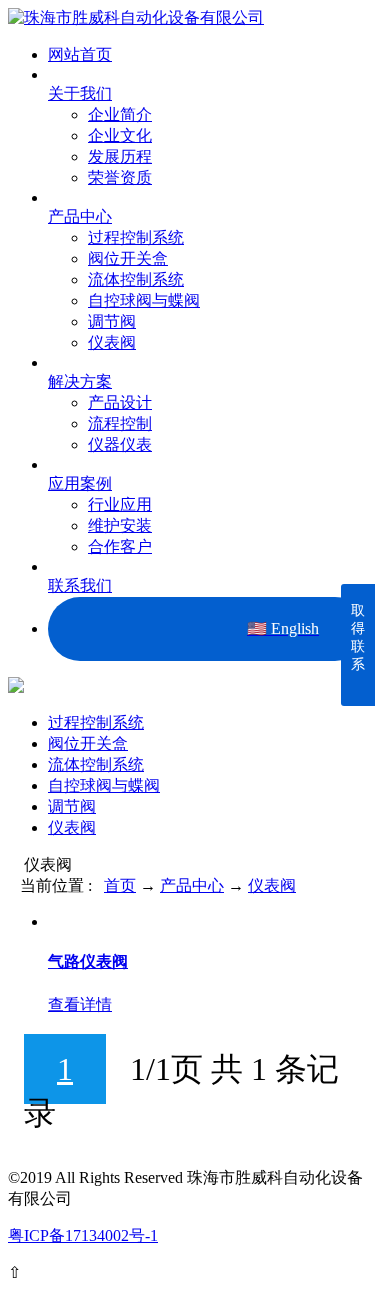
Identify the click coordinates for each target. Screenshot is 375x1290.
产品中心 (192, 885)
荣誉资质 (120, 177)
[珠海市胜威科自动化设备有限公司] (136, 17)
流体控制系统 (136, 279)
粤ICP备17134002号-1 (83, 1235)
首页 (120, 885)
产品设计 (120, 402)
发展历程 (120, 156)
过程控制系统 (136, 237)
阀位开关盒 (128, 258)
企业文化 (120, 135)
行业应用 (120, 504)
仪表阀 (112, 342)
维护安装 (120, 525)
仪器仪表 (120, 444)
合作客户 (120, 546)
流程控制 (120, 423)
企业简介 (120, 114)
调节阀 (112, 321)
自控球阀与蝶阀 (144, 300)
